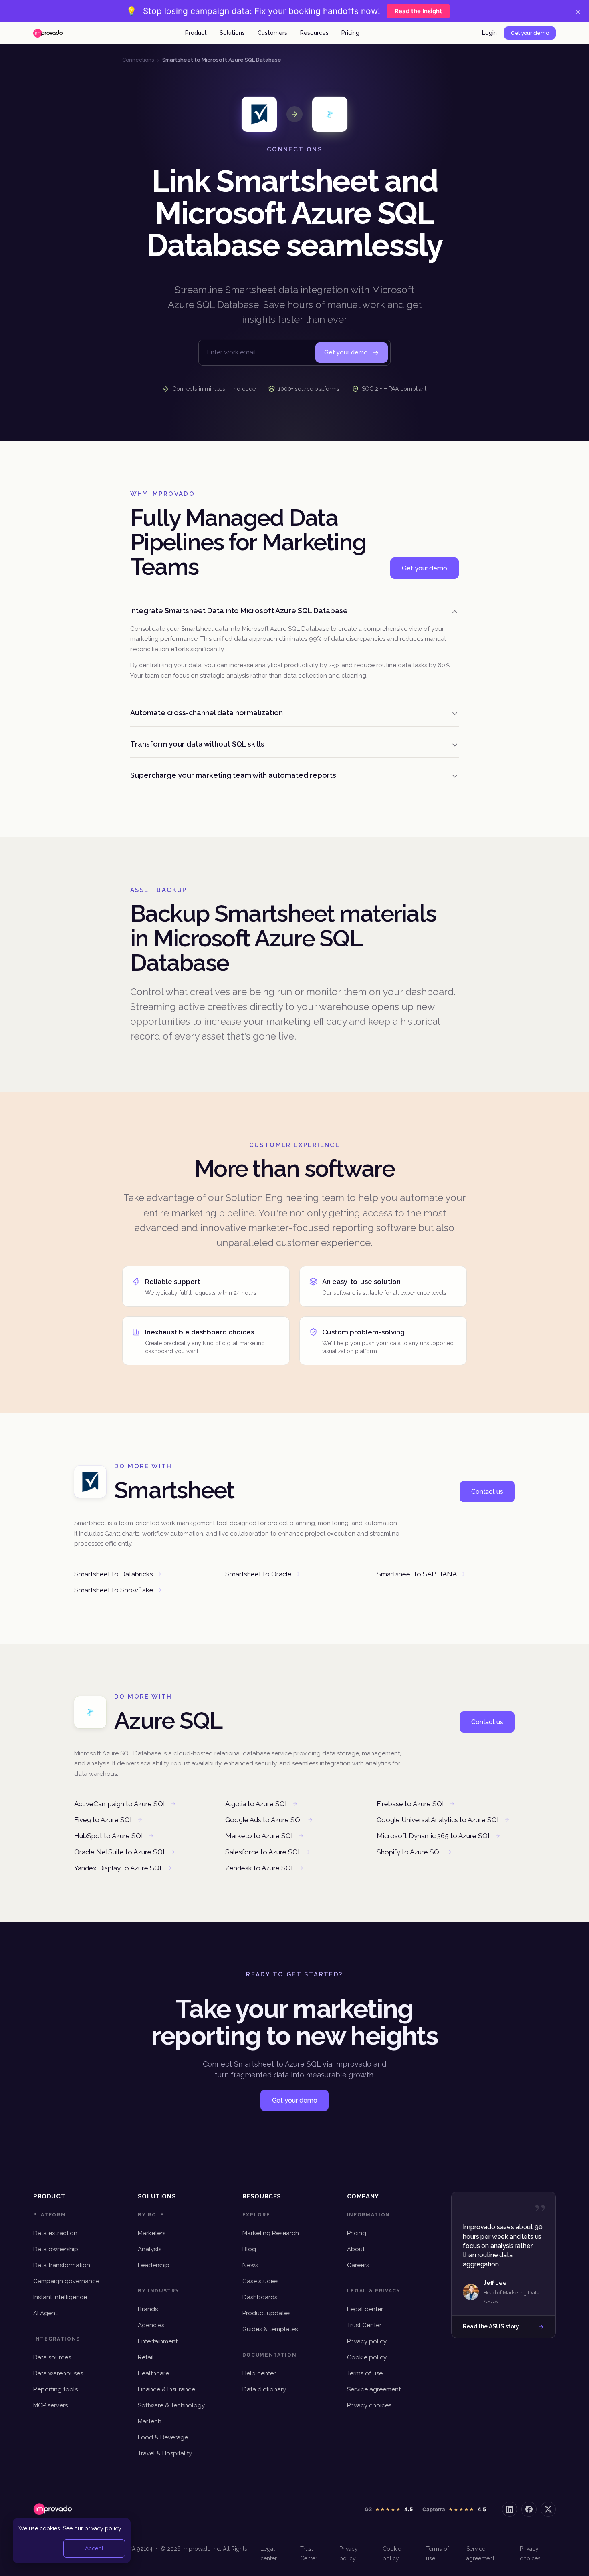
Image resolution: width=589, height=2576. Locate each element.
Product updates (266, 2313)
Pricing (350, 33)
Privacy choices (369, 2405)
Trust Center (364, 2325)
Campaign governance (66, 2281)
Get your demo (530, 33)
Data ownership (56, 2249)
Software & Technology (171, 2405)
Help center (259, 2373)
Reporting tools (55, 2389)
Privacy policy (367, 2341)
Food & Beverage (163, 2437)
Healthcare (153, 2373)
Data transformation (62, 2265)
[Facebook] (529, 2509)
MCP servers (50, 2405)
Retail (146, 2357)
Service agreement (374, 2389)
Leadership (154, 2265)
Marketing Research (271, 2233)
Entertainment (158, 2341)
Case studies (260, 2281)
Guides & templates (270, 2329)
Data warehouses (58, 2373)
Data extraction (55, 2233)
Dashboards (260, 2297)
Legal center (365, 2309)
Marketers (152, 2233)
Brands (148, 2309)
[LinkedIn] (510, 2509)
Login (489, 33)
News (250, 2265)
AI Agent (45, 2313)
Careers (358, 2265)
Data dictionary (264, 2389)
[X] (548, 2509)
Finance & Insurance (166, 2389)
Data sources (52, 2357)
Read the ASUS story (491, 2326)
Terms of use (365, 2373)
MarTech (150, 2421)
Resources (314, 33)
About (356, 2249)
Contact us (487, 1492)
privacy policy (103, 2528)
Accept (94, 2548)
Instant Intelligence (60, 2297)
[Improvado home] (48, 33)
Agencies (151, 2325)
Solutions (232, 33)
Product (196, 33)
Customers (272, 33)
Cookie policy (367, 2357)
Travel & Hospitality (165, 2453)
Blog (249, 2249)
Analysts (150, 2249)
